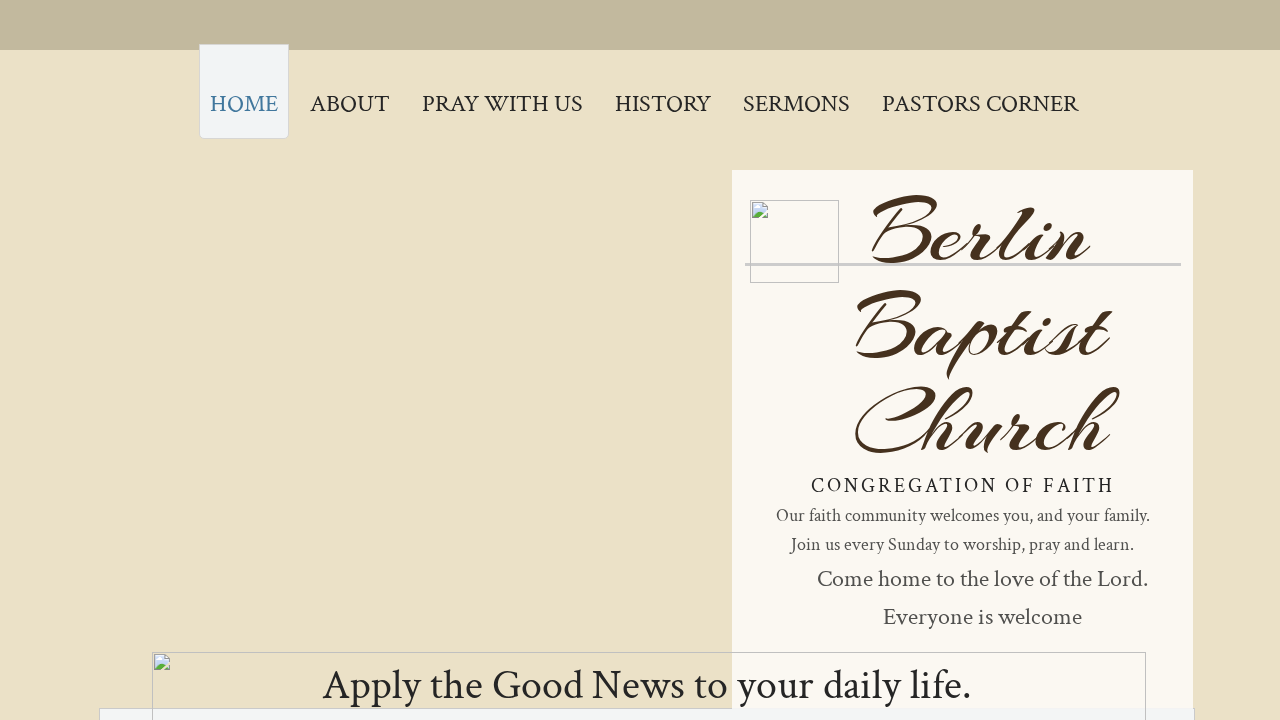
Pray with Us (502, 103)
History (663, 103)
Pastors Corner (980, 103)
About (350, 103)
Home (244, 103)
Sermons (796, 103)
